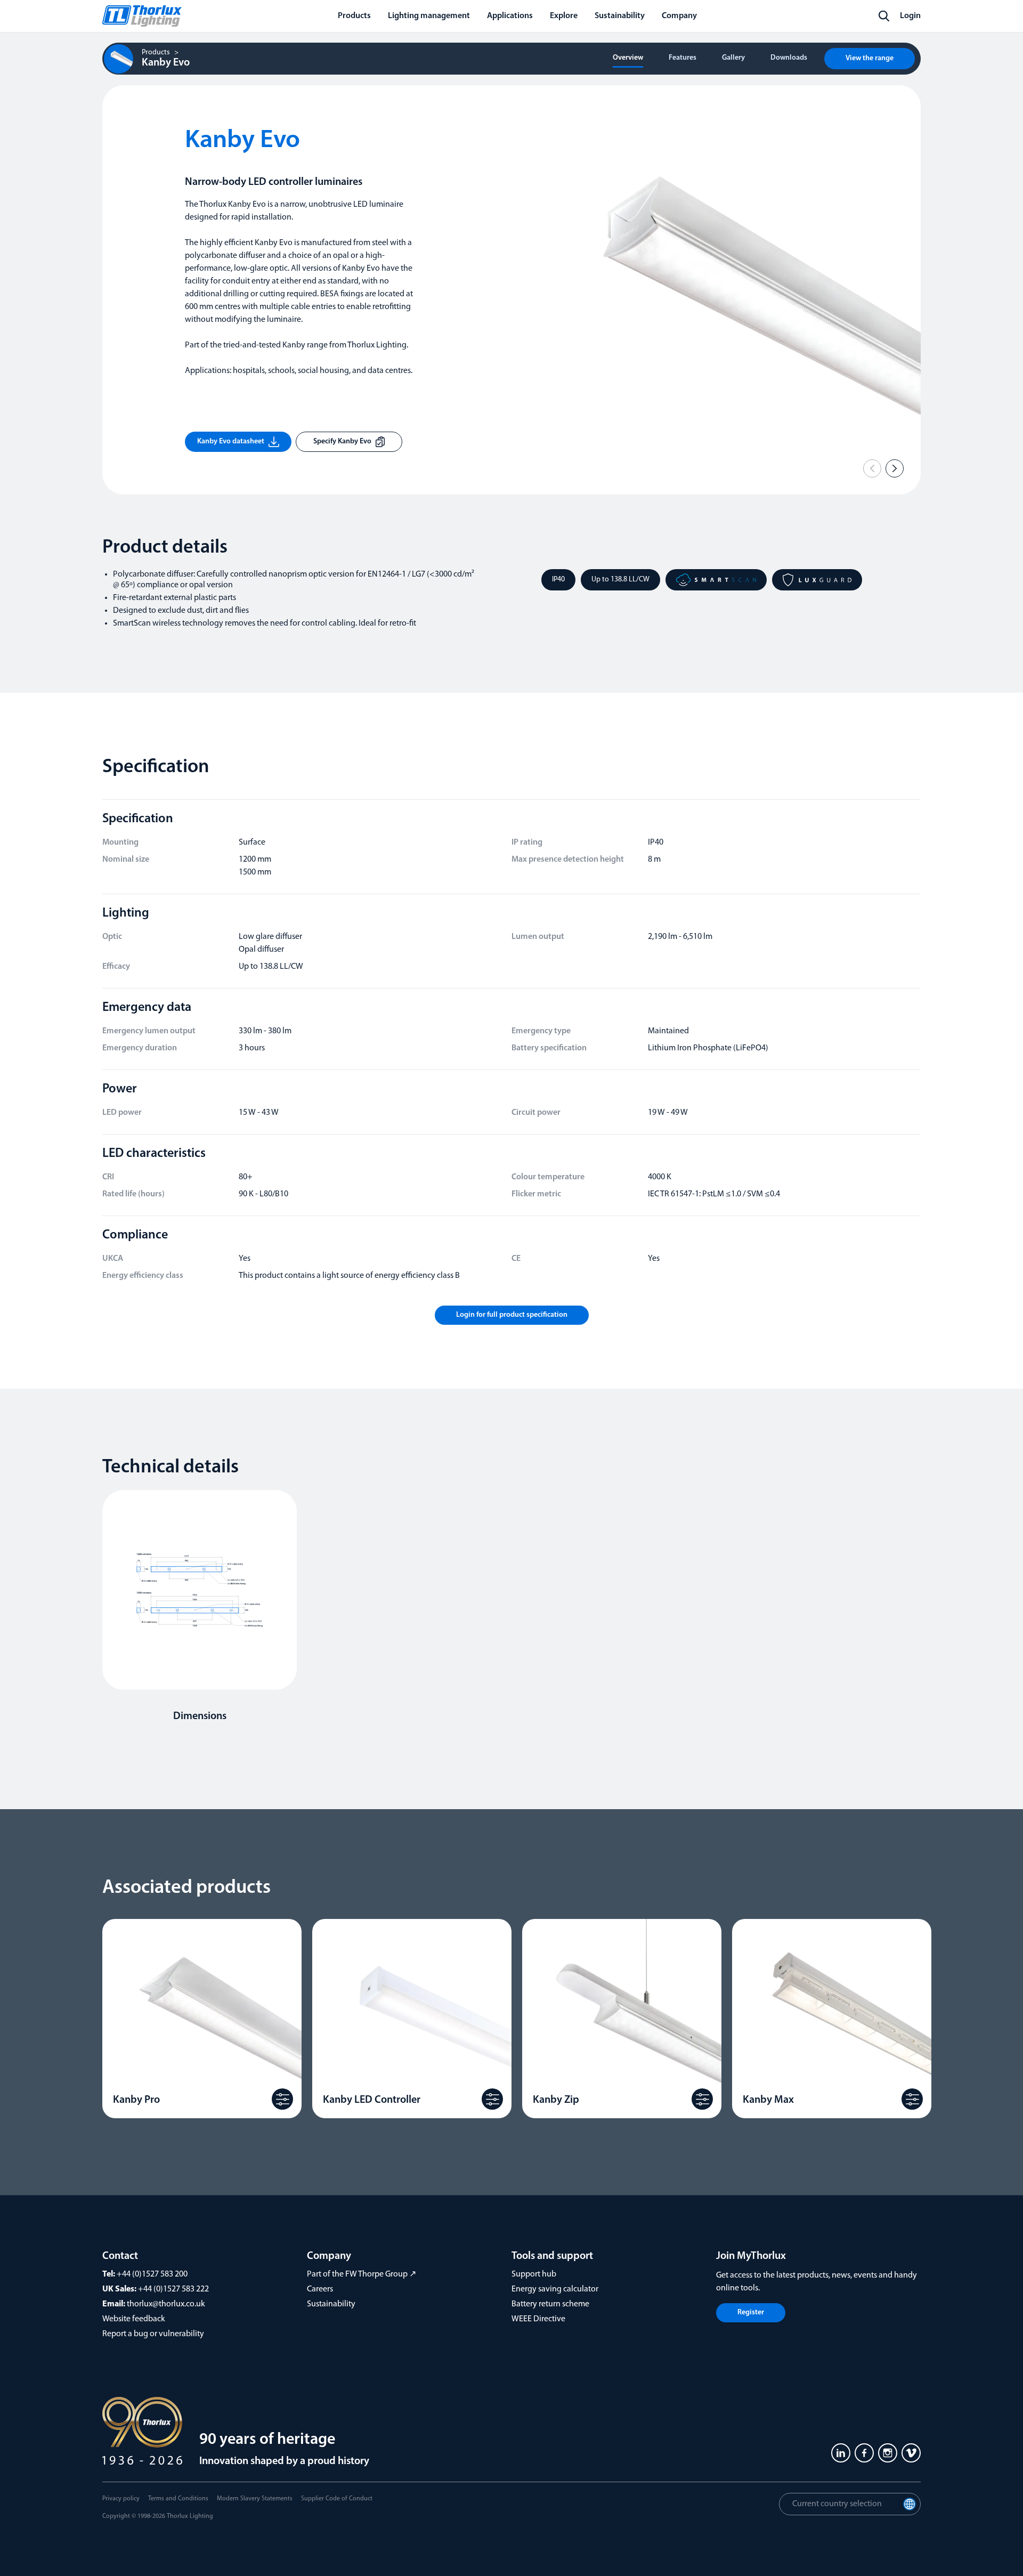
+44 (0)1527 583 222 (173, 2289)
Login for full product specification (512, 1315)
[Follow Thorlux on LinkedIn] (841, 2453)
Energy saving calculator (555, 2289)
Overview (628, 58)
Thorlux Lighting (190, 2516)
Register (751, 2312)
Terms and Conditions (178, 2499)
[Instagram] (888, 2453)
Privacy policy (121, 2499)
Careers (320, 2289)
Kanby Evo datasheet (231, 442)
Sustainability (331, 2304)
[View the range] (282, 2099)
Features (683, 58)
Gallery (733, 58)
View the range (870, 58)
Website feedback (134, 2319)
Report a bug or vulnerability (153, 2334)
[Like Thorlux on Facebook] (864, 2453)
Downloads (789, 58)
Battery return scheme (550, 2304)
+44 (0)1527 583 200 (152, 2274)
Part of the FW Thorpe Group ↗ (362, 2274)
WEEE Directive (538, 2319)
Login (910, 16)
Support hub (534, 2274)
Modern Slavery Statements (255, 2499)
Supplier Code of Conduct (337, 2499)
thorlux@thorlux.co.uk (166, 2304)
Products (156, 53)
